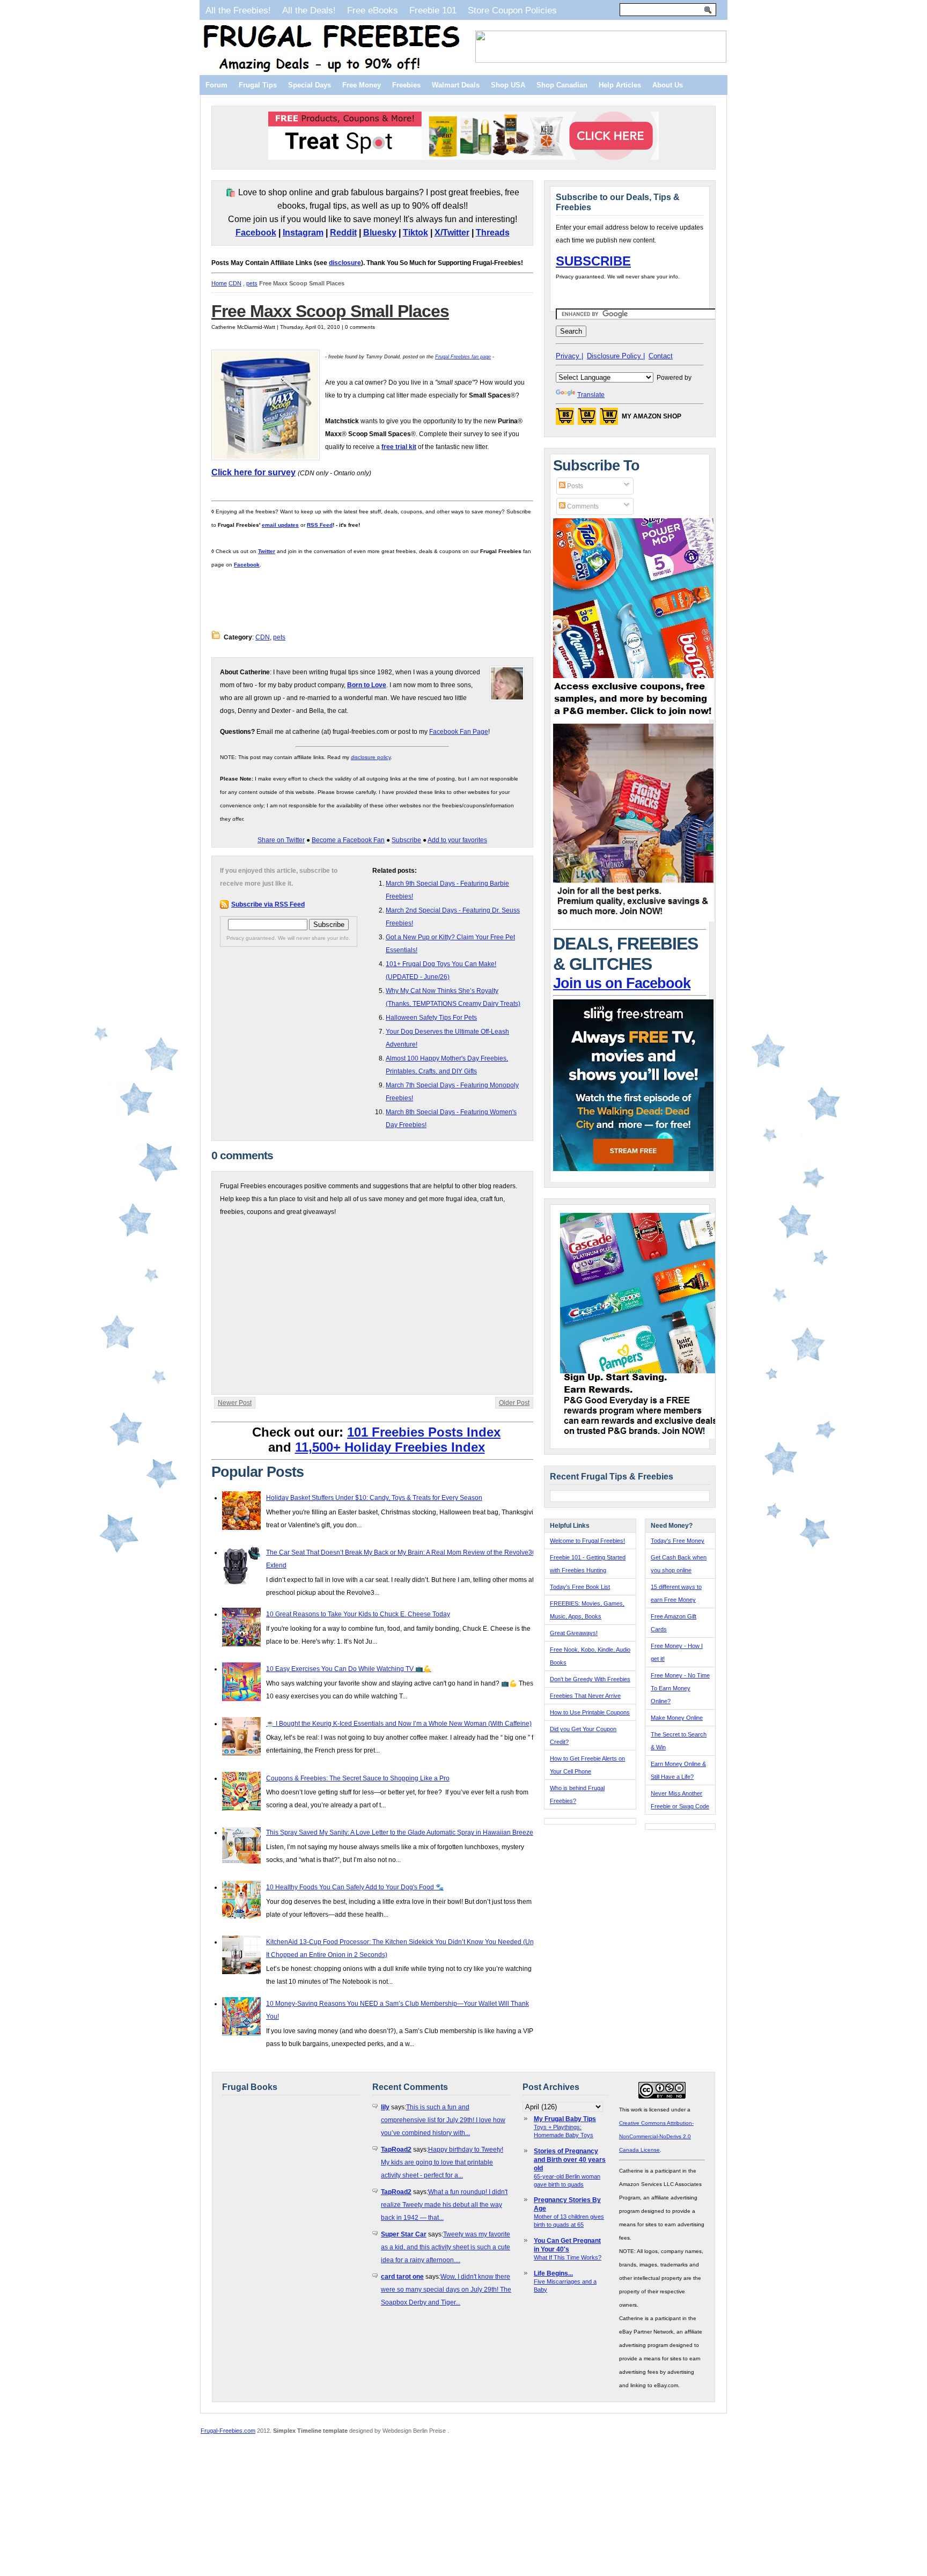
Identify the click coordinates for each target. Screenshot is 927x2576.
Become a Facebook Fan (348, 840)
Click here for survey (253, 472)
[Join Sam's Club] (634, 919)
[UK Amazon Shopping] (609, 419)
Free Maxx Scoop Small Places (330, 311)
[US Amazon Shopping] (565, 419)
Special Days (310, 85)
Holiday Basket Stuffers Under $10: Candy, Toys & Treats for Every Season (374, 1498)
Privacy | (569, 356)
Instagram (303, 233)
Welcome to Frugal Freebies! (587, 1541)
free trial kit (399, 447)
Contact (661, 356)
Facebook (256, 233)
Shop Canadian (562, 85)
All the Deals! (309, 10)
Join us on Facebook (622, 983)
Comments (582, 506)
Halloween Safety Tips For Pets (431, 1018)
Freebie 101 (433, 10)
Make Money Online (677, 1718)
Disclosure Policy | (616, 356)
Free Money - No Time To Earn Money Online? (680, 1688)
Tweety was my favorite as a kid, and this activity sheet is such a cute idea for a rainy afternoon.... (446, 2247)
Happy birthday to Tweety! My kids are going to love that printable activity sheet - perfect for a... (442, 2162)
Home (219, 283)
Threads (493, 233)
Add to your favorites (457, 840)
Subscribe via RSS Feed (268, 904)
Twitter (267, 551)
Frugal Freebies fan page (463, 357)
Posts (574, 486)
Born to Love (367, 685)
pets (252, 283)
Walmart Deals (456, 85)
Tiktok (415, 233)
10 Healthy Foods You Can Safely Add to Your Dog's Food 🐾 (355, 1887)
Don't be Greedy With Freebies (590, 1679)
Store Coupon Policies (512, 10)
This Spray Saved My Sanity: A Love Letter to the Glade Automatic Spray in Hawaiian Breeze (400, 1832)
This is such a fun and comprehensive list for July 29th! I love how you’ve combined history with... (443, 2120)
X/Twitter (452, 233)
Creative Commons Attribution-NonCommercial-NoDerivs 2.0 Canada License (656, 2136)
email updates (280, 525)
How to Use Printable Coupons (590, 1712)
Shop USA (508, 85)
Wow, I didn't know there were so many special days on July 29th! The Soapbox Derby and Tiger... (446, 2290)
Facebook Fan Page (459, 732)
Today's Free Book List (580, 1587)
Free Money (362, 85)
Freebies (406, 85)
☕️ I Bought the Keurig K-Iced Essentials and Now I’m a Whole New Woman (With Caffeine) (399, 1724)
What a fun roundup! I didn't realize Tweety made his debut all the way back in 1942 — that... (444, 2205)
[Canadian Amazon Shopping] (587, 419)
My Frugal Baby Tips (565, 2119)
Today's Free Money (678, 1541)
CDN (235, 283)
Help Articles (620, 85)
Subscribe (406, 840)
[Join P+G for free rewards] (641, 1437)
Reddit (343, 233)
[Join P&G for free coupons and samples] (634, 717)
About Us (668, 85)
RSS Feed (320, 525)
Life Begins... (553, 2273)
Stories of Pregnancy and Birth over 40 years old (570, 2160)
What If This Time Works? (568, 2257)
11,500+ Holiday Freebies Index (390, 1447)
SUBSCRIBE (593, 261)
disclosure (345, 263)
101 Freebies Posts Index (424, 1432)
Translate (591, 395)
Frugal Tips (258, 85)
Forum (216, 85)
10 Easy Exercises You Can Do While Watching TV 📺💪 (349, 1669)
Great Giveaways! (574, 1633)
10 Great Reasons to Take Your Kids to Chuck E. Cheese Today (358, 1614)
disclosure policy (371, 757)
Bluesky (380, 233)
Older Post (514, 1403)
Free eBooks (373, 10)
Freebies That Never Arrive (585, 1696)
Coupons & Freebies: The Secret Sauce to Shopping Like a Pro (358, 1778)
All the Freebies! (238, 10)
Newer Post (235, 1403)
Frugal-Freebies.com (228, 2431)
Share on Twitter (281, 840)
